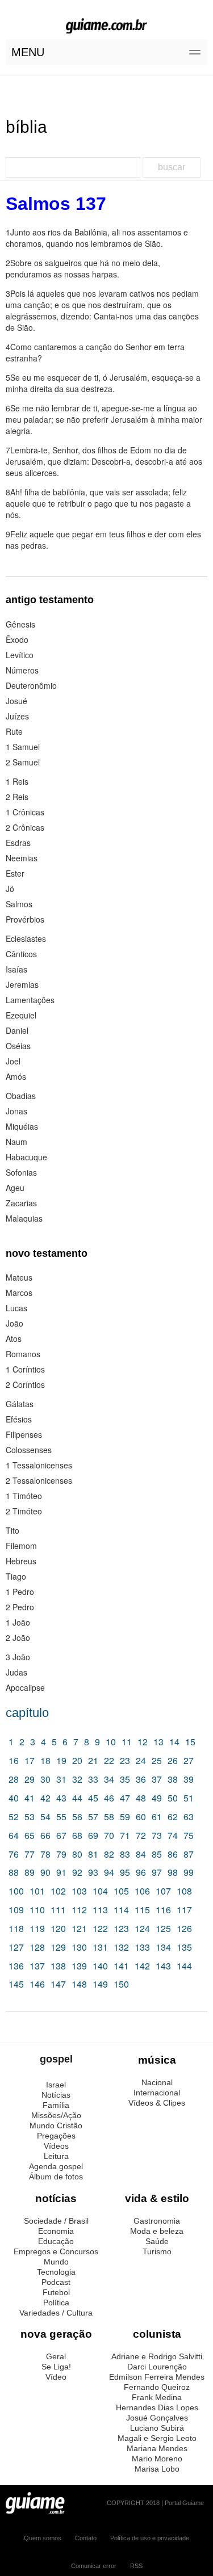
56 (77, 1817)
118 (16, 1928)
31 (61, 1779)
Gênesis (20, 624)
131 (100, 1947)
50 (173, 1798)
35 (125, 1779)
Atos (14, 1338)
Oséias (18, 1046)
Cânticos (21, 954)
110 (37, 1910)
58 (109, 1817)
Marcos (19, 1293)
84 (141, 1854)
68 (77, 1835)
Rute (14, 731)
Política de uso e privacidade (150, 2538)
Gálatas (20, 1404)
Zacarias (21, 1203)
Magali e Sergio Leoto (157, 2438)
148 (79, 1984)
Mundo (56, 2262)
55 (61, 1817)
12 (143, 1742)
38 (173, 1779)
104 (100, 1891)
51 (189, 1798)
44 (77, 1798)
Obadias (21, 1096)
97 (157, 1872)
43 (61, 1798)
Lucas (16, 1308)
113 (100, 1910)
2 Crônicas (25, 827)
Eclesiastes (26, 938)
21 (93, 1760)
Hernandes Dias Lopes (157, 2407)
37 (157, 1779)
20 (77, 1760)
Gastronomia (157, 2221)
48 (141, 1798)
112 (79, 1910)
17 (30, 1760)
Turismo (157, 2251)
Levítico (20, 655)
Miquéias (22, 1126)
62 (173, 1817)
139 (79, 1966)
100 (16, 1891)
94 (109, 1872)
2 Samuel (23, 762)
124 (142, 1928)
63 (189, 1817)
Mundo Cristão (56, 2125)
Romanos (23, 1354)
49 (157, 1798)
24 (141, 1760)
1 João (18, 1622)
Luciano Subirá (157, 2428)
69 (93, 1835)
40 (14, 1798)
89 (30, 1872)
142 (142, 1966)
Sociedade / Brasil (56, 2221)
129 (58, 1947)
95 (125, 1872)
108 (184, 1891)
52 (14, 1817)
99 (189, 1872)
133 (142, 1947)
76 (14, 1854)
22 (109, 1760)
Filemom (21, 1546)
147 (58, 1984)
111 (58, 1910)
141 (121, 1966)
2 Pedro (20, 1607)
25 (157, 1760)
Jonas (16, 1111)
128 (37, 1947)
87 (189, 1854)
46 (109, 1798)
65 (30, 1835)
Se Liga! (56, 2367)
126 (184, 1928)
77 (30, 1854)
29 (30, 1779)
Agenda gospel (56, 2166)
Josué (16, 701)
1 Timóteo (24, 1496)
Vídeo (56, 2377)
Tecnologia (56, 2272)
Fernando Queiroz (157, 2387)
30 (45, 1779)
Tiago (16, 1576)
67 (61, 1835)
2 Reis (17, 797)
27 (189, 1760)
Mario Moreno (157, 2459)
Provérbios (25, 919)
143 (163, 1966)
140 (100, 1966)
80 (77, 1854)
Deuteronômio (31, 685)
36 (141, 1779)
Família (56, 2105)
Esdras (18, 843)
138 (58, 1966)
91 (61, 1872)
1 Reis (17, 781)
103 (79, 1891)
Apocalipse (25, 1687)
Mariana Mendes (157, 2448)
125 (163, 1928)
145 (16, 1984)
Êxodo (17, 639)
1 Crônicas (25, 812)
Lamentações (30, 1000)
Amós (16, 1076)
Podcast (56, 2282)
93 (93, 1872)
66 (45, 1835)
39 (189, 1779)
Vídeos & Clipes (157, 2103)
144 (184, 1966)
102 (58, 1891)
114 (121, 1910)
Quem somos (43, 2538)
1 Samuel (23, 747)
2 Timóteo (24, 1511)
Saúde (157, 2241)
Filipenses (24, 1434)
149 (100, 1984)
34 (109, 1779)
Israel (56, 2085)
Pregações (56, 2136)
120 (58, 1928)
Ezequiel (21, 1015)
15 (190, 1742)
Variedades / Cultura (56, 2313)
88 (14, 1872)
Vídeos (56, 2146)
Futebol (56, 2292)
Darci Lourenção (157, 2367)
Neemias (22, 858)
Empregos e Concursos (56, 2251)
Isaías (16, 969)
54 (45, 1817)
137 (37, 1966)
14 (174, 1742)
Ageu (15, 1188)
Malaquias (24, 1218)
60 (141, 1817)
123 (121, 1928)
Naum (16, 1142)
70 (109, 1835)
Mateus (19, 1277)
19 (61, 1760)
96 (141, 1872)
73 (157, 1835)
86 (173, 1854)
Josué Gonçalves (157, 2418)
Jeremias (22, 984)
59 (125, 1817)
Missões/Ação (56, 2115)
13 (158, 1742)
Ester (15, 873)
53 (30, 1817)
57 (93, 1817)
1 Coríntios (25, 1369)
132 (121, 1947)
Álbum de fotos (56, 2177)
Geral (56, 2356)
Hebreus (21, 1561)
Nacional (157, 2082)
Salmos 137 (56, 204)
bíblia (26, 127)
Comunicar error (94, 2566)
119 (37, 1928)
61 (157, 1817)
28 (14, 1779)
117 (184, 1910)
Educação (56, 2241)
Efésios (19, 1419)
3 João (18, 1657)
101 (37, 1891)
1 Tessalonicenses (39, 1465)
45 (93, 1798)
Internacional (157, 2093)
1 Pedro (20, 1592)
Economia (56, 2231)
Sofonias (21, 1172)
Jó (10, 889)
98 (173, 1872)
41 (30, 1798)
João (14, 1323)
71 (125, 1835)
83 (125, 1854)
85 (157, 1854)
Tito (12, 1530)
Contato (86, 2538)
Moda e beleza (157, 2231)
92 (77, 1872)
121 (79, 1928)
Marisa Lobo (157, 2469)
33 (93, 1779)
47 (125, 1798)
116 (163, 1910)
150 (121, 1984)
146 (37, 1984)
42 (45, 1798)
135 (184, 1947)
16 (14, 1760)
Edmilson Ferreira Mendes (157, 2377)
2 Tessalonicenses (39, 1480)
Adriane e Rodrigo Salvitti (157, 2356)
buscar (172, 167)
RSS (136, 2566)
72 (141, 1835)
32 (77, 1779)
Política (56, 2303)
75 (189, 1835)
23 (125, 1760)
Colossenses (29, 1450)
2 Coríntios (25, 1384)
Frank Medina (157, 2397)
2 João (18, 1638)
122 (100, 1928)
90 (45, 1872)
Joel (13, 1061)
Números (22, 670)
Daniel (17, 1030)
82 (109, 1854)
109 (16, 1910)
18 (45, 1760)
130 (79, 1947)
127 (16, 1947)
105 (121, 1891)
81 (93, 1854)
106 (142, 1891)
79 (61, 1854)
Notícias (56, 2095)
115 (142, 1910)
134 (163, 1947)
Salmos (19, 904)
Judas (16, 1672)
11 (127, 1742)
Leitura (56, 2156)
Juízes (17, 716)
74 (173, 1835)
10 (111, 1742)
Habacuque (26, 1157)
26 (173, 1760)
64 (14, 1835)
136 (16, 1966)
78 (45, 1854)
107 (163, 1891)
